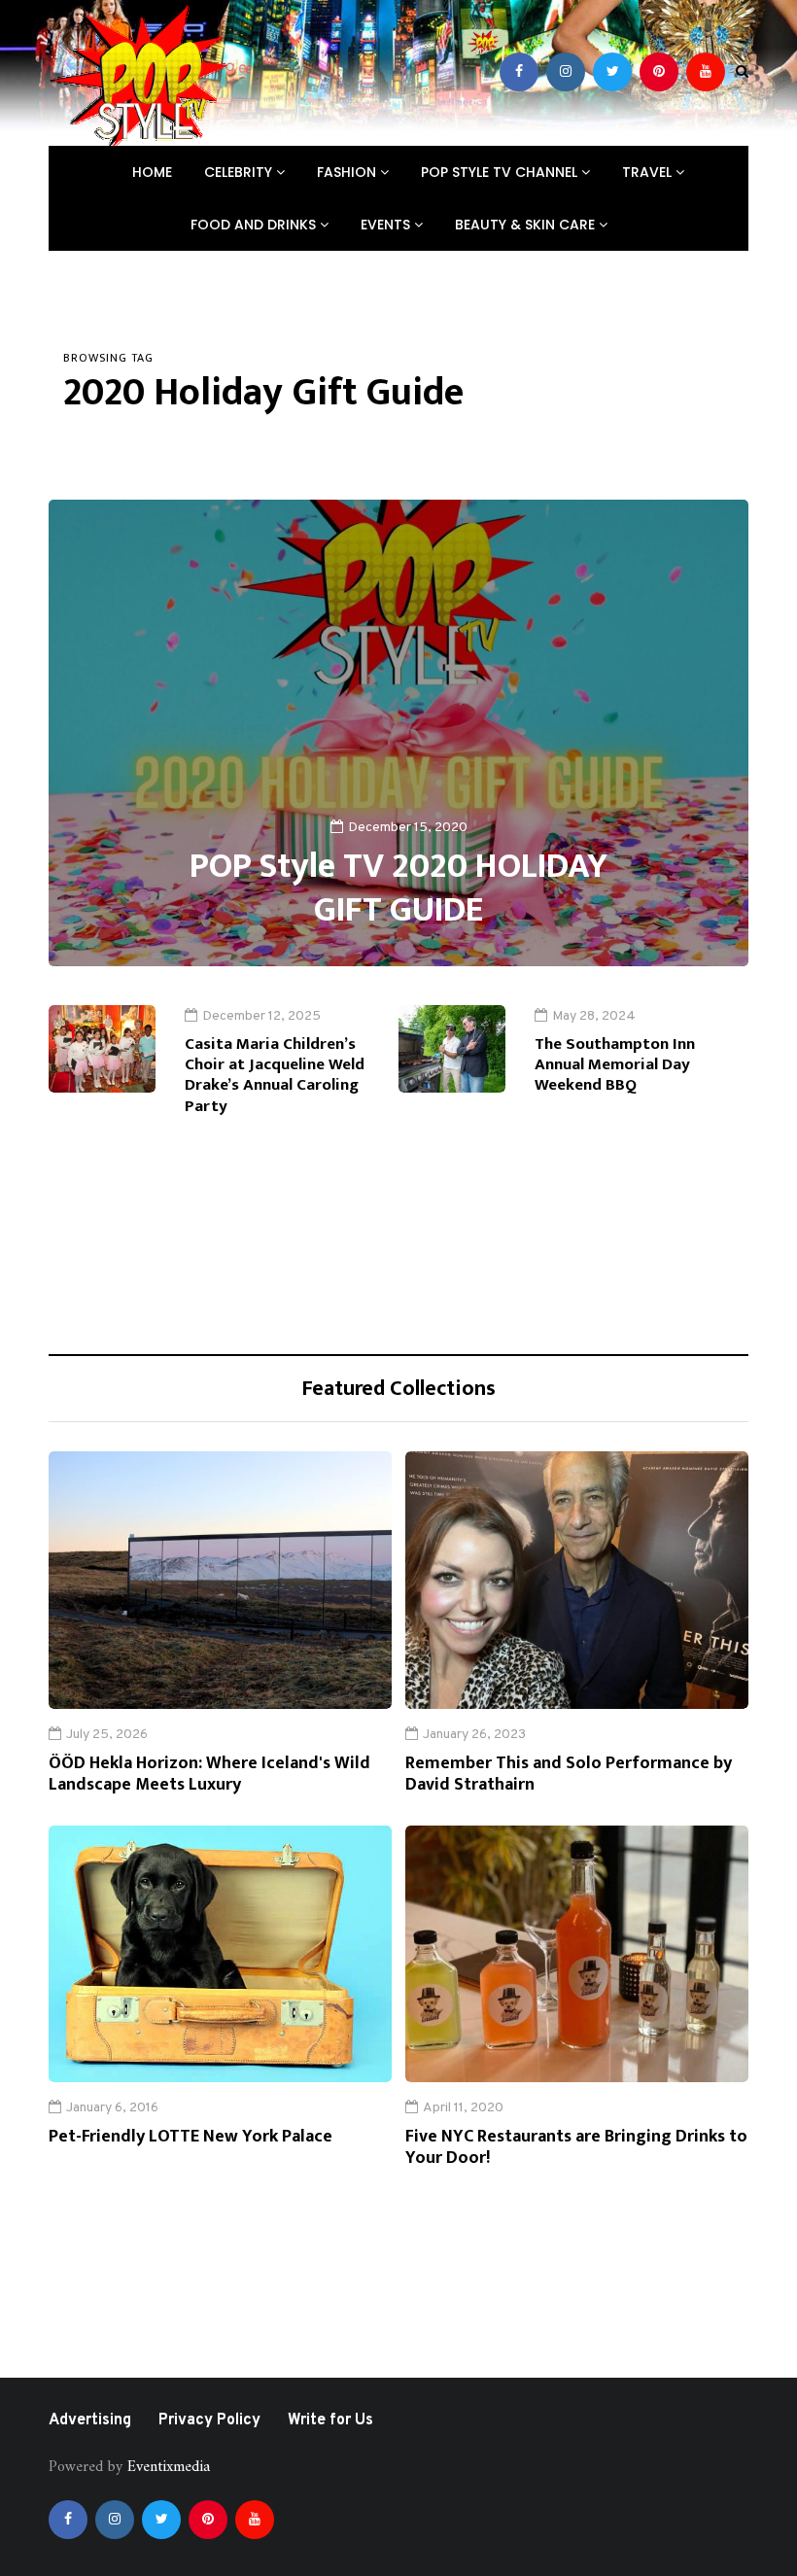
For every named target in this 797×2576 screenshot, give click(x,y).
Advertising (90, 2420)
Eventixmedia (169, 2467)
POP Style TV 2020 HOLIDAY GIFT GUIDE (398, 888)
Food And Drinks (255, 225)
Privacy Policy (209, 2420)
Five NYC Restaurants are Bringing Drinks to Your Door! (576, 2148)
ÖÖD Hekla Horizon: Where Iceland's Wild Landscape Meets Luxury (209, 1775)
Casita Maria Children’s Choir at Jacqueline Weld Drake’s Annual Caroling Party (275, 1075)
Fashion (348, 172)
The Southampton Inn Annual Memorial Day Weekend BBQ (615, 1065)
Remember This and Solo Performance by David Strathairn (569, 1775)
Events (387, 225)
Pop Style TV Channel (501, 172)
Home (152, 172)
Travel (649, 172)
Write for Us (330, 2420)
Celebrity (240, 172)
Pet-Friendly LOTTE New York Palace (191, 2137)
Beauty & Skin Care (527, 225)
